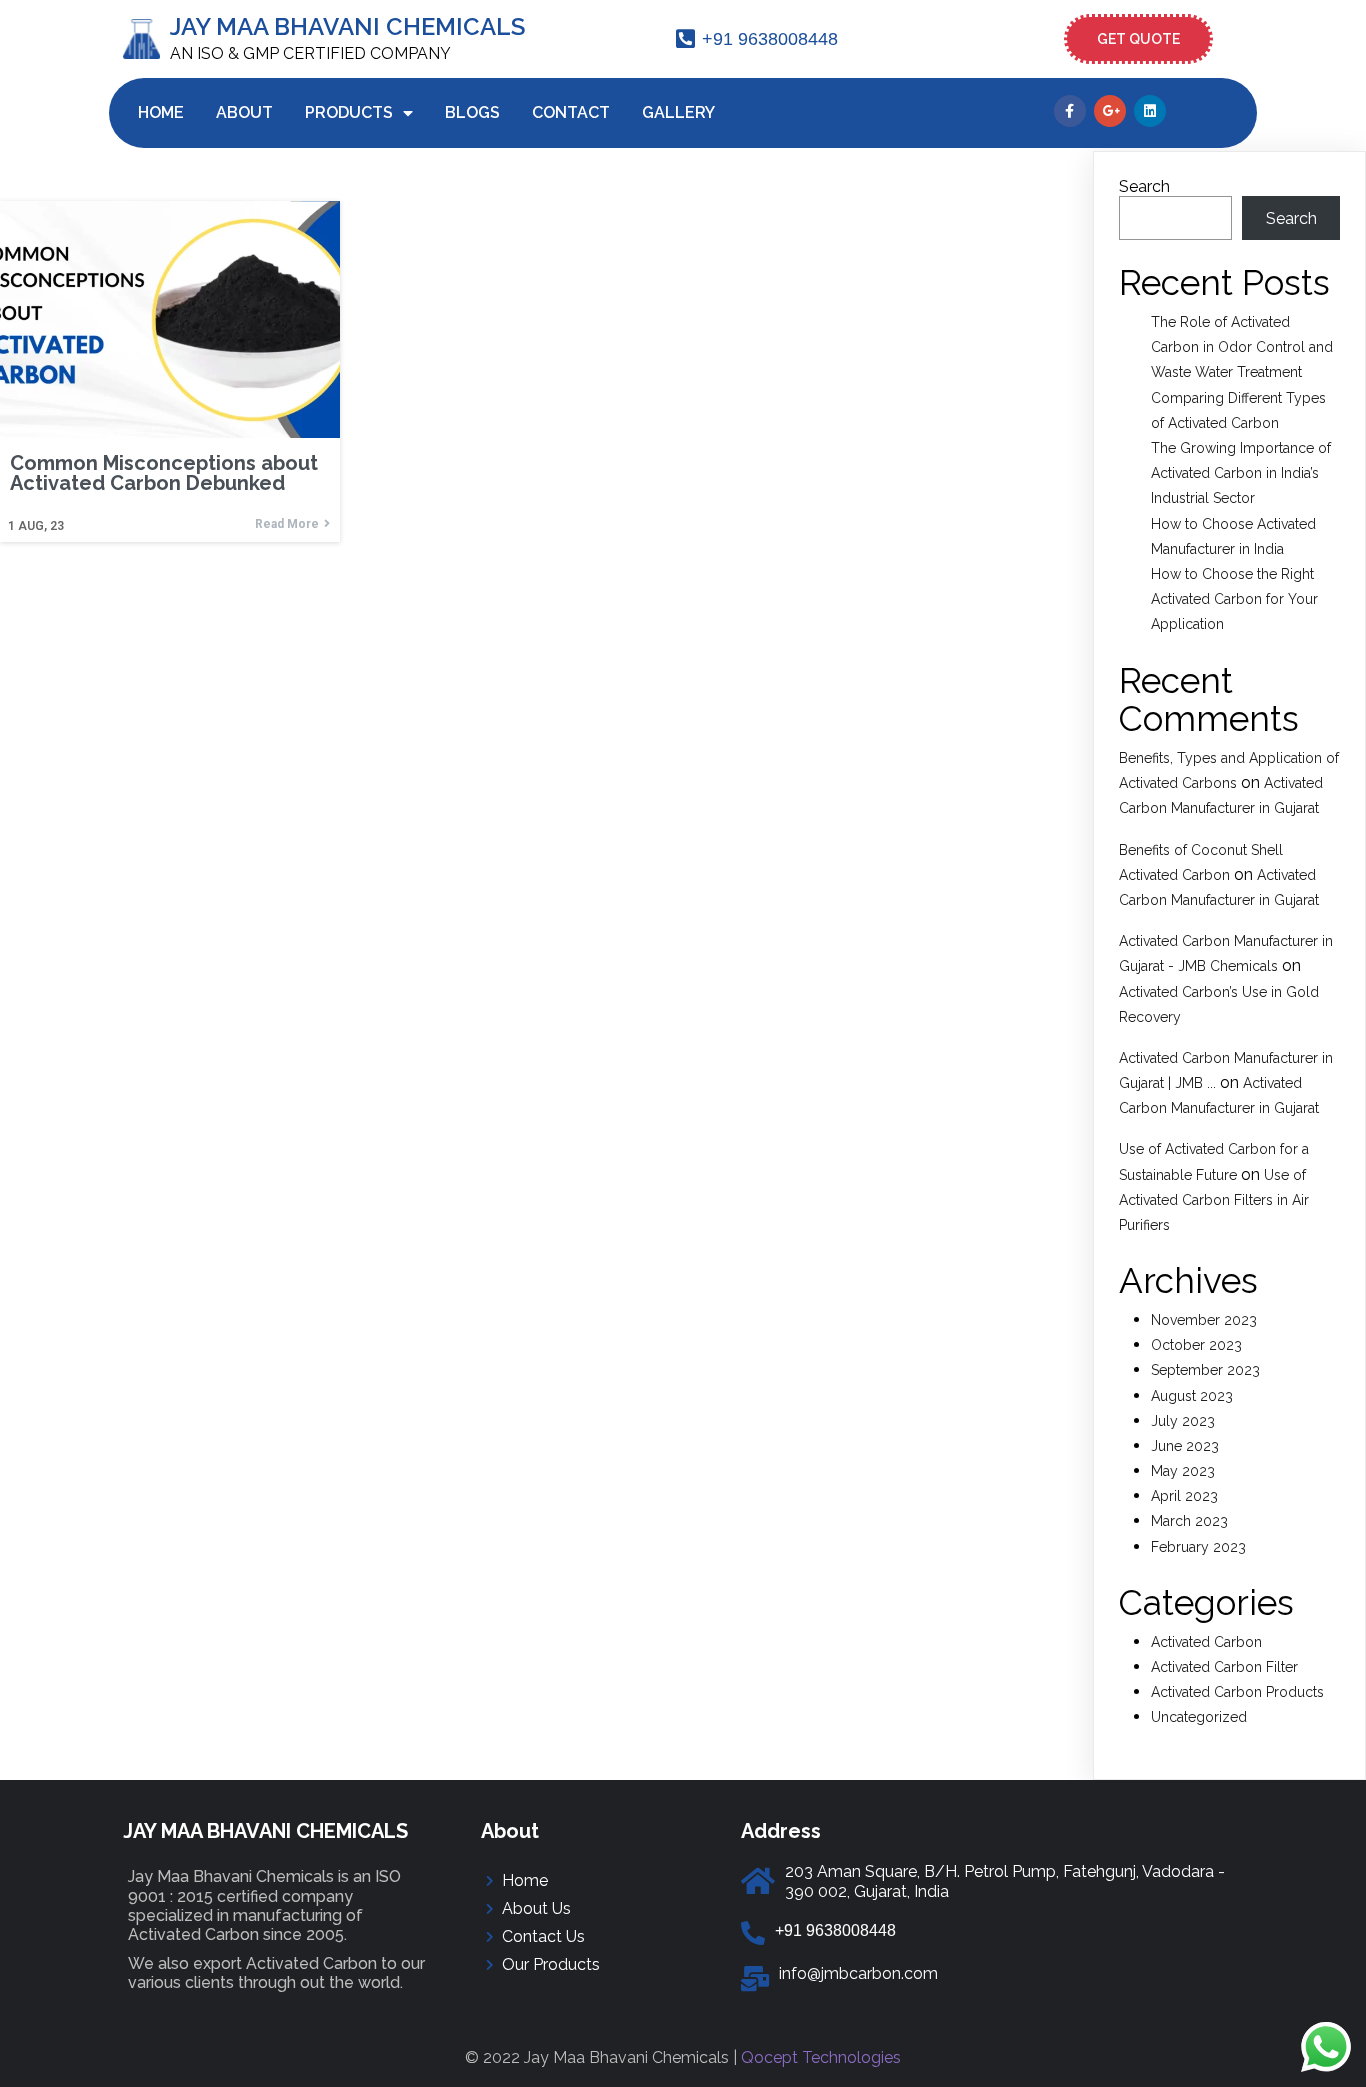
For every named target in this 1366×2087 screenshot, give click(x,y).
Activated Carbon (1206, 1642)
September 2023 (1205, 1370)
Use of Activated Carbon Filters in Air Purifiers (1214, 1200)
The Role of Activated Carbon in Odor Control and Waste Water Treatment (1242, 347)
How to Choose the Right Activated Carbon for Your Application (1234, 599)
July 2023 (1183, 1421)
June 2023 (1185, 1446)
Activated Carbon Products (1237, 1692)
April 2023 (1184, 1496)
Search (1144, 186)
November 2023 (1204, 1320)
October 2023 (1196, 1345)
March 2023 (1189, 1521)
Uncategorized (1199, 1717)
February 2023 (1198, 1547)
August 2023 (1192, 1396)
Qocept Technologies (821, 2057)
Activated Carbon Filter (1224, 1667)
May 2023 (1183, 1471)
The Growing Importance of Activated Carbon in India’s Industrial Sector (1241, 473)
